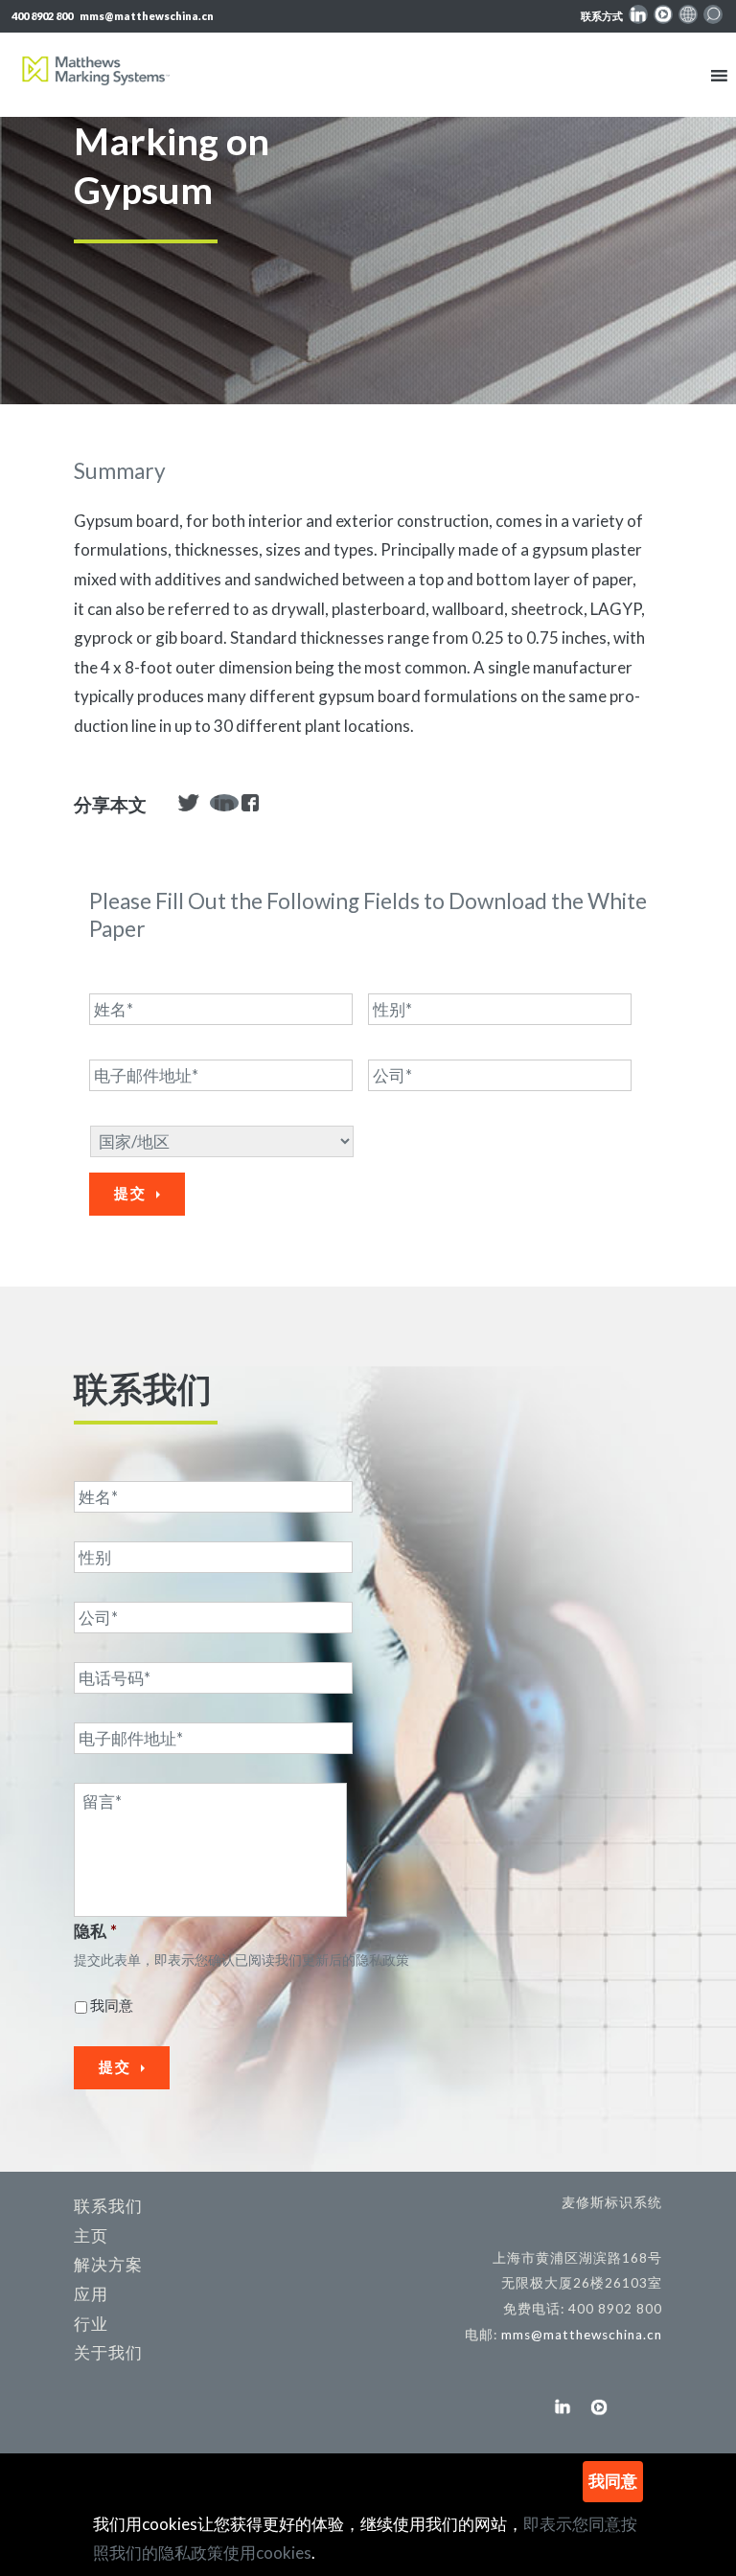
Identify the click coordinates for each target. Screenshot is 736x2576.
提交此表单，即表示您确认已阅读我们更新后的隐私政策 (241, 1960)
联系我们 (108, 2206)
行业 (91, 2324)
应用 (91, 2294)
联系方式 (602, 16)
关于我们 (108, 2352)
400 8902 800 (42, 16)
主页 (91, 2235)
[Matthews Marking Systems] (96, 76)
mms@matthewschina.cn (147, 16)
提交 (130, 1193)
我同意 (112, 2005)
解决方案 (108, 2264)
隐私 (95, 1931)
